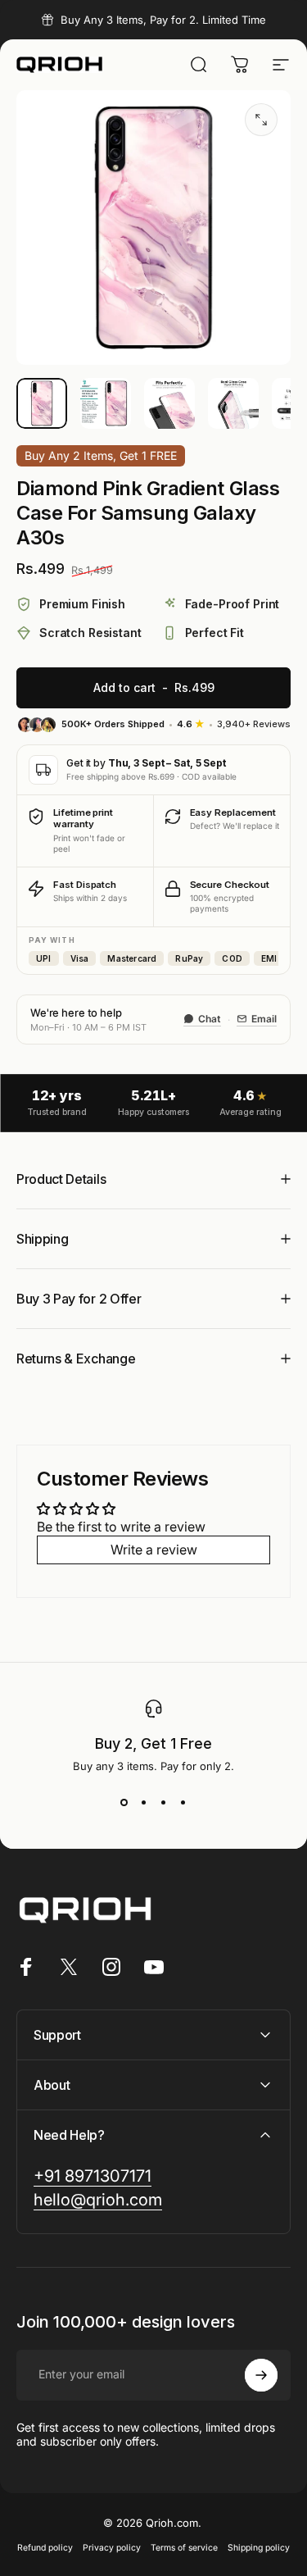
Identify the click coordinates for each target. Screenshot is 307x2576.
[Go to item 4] (233, 403)
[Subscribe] (261, 2375)
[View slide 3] (164, 1802)
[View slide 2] (144, 1802)
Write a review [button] (154, 1550)
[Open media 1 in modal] (261, 120)
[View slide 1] (124, 1802)
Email (264, 1019)
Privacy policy (112, 2548)
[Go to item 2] (106, 403)
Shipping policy (259, 2548)
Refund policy (45, 2548)
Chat (210, 1019)
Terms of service (184, 2548)
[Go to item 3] (169, 403)
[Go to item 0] (42, 403)
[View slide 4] (183, 1802)
